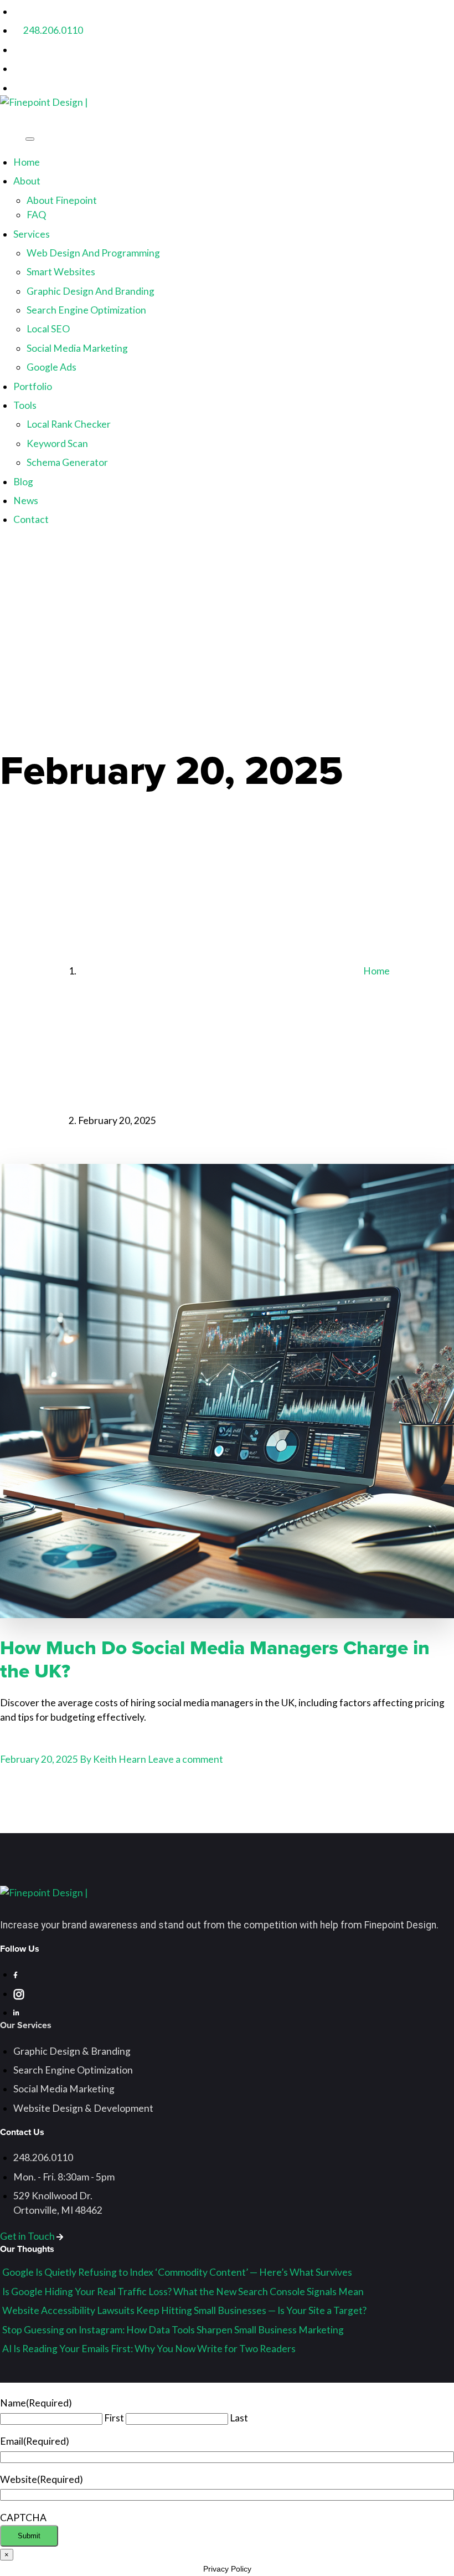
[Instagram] (16, 50)
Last (239, 2418)
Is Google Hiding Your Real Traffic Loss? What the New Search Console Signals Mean (183, 2292)
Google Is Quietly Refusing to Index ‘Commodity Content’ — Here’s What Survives (177, 2272)
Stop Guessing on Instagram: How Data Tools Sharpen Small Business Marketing (173, 2330)
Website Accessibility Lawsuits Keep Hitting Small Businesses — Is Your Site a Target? (184, 2310)
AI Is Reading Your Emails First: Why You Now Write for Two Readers (149, 2349)
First (114, 2418)
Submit (29, 2536)
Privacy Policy (227, 2569)
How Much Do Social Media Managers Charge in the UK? (215, 1659)
